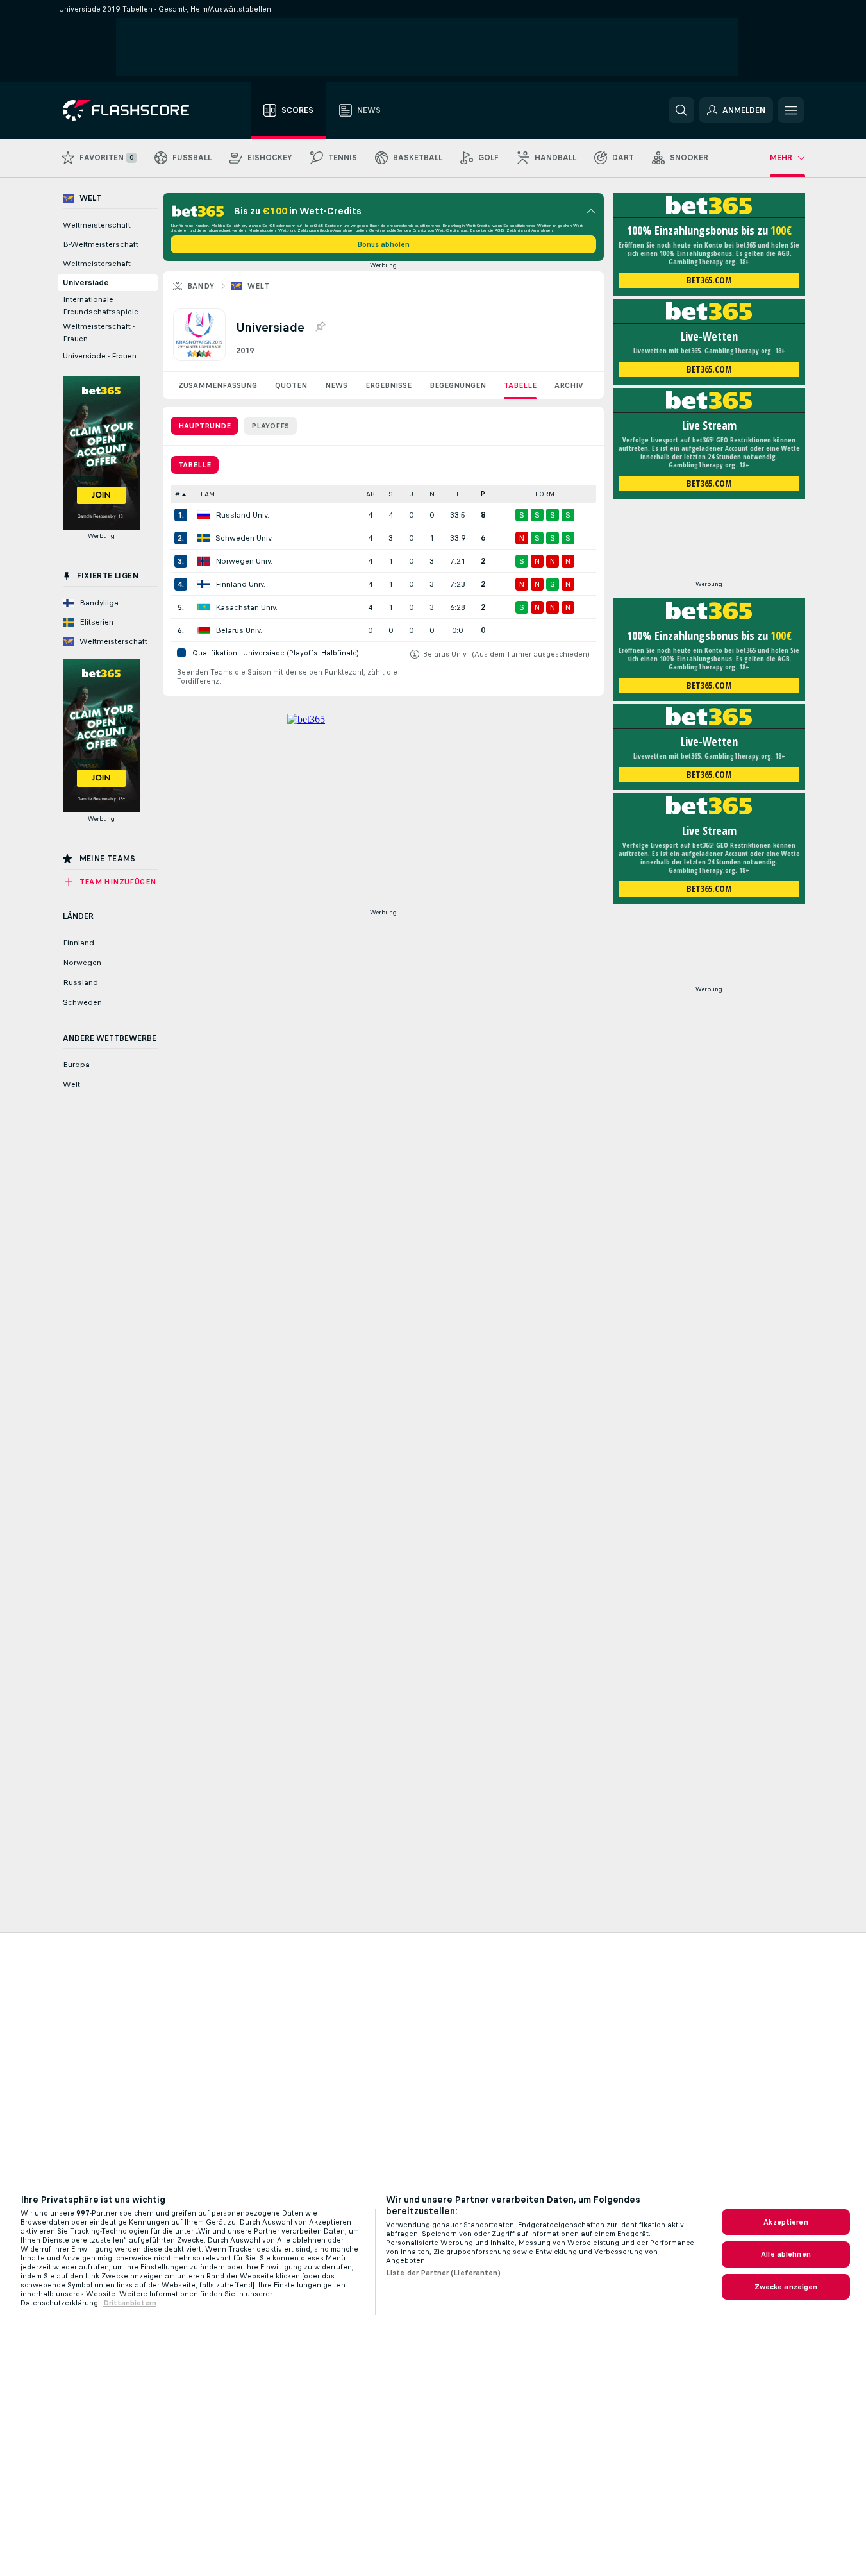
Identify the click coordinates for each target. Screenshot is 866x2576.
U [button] (411, 494)
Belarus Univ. (239, 630)
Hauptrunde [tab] (204, 426)
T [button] (457, 494)
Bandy (201, 286)
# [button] (178, 494)
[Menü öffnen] (791, 110)
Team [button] (206, 494)
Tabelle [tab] (195, 465)
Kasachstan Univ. (246, 607)
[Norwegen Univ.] (204, 561)
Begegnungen (458, 385)
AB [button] (371, 494)
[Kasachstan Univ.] (204, 607)
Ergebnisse (388, 385)
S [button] (391, 494)
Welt (259, 286)
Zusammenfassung (218, 385)
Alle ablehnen (786, 2254)
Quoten (291, 385)
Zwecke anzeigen (786, 2287)
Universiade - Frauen (100, 356)
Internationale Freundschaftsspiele (101, 306)
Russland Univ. (242, 515)
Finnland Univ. (240, 584)
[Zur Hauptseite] (135, 110)
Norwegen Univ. (244, 561)
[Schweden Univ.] (204, 538)
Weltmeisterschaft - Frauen (99, 333)
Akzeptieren (786, 2222)
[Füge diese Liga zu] (320, 327)
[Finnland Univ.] (204, 584)
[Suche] (681, 110)
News (336, 385)
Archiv (569, 385)
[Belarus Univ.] (204, 630)
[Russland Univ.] (204, 515)
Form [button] (545, 494)
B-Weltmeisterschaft (101, 244)
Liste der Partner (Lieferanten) (443, 2273)
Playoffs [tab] (270, 426)
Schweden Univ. (244, 538)
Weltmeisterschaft (97, 225)
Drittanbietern (130, 2303)
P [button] (483, 494)
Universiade (86, 283)
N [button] (432, 494)
